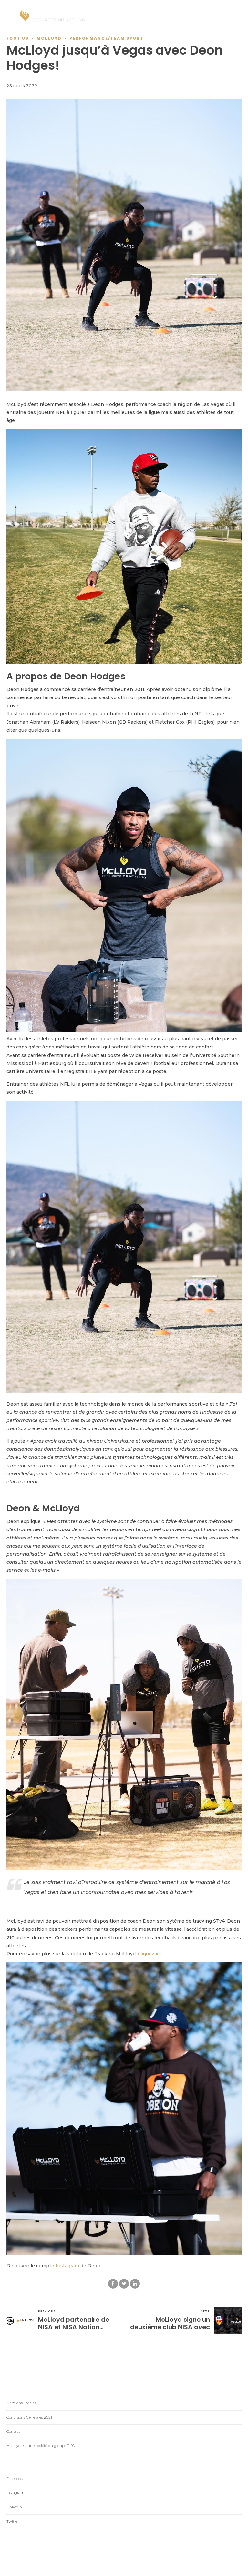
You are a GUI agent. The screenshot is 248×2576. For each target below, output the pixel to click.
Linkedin (14, 2507)
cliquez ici (149, 1954)
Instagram (67, 2266)
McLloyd (49, 38)
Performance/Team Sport (107, 38)
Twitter (13, 2521)
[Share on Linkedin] (135, 2284)
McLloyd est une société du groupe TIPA (41, 2446)
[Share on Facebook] (113, 2284)
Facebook (15, 2479)
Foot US (18, 38)
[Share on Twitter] (124, 2284)
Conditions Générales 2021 (29, 2417)
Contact (13, 2431)
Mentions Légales (21, 2403)
